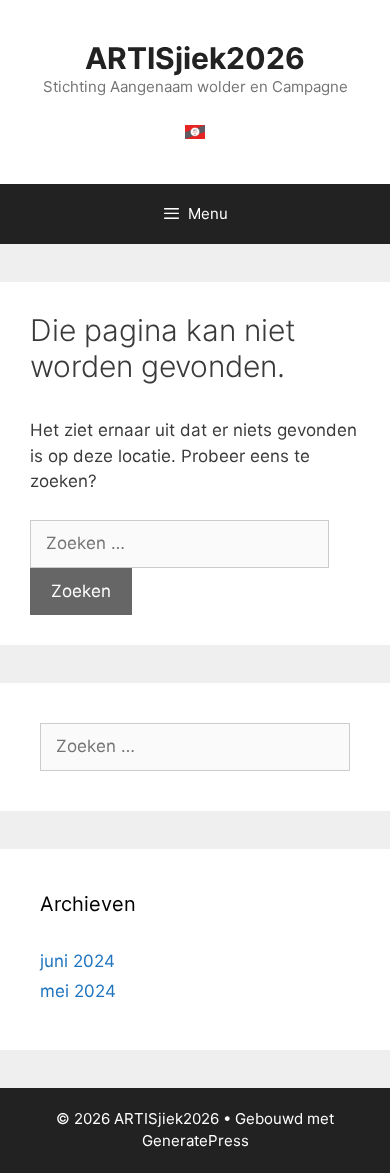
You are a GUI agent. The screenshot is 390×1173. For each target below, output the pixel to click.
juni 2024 (77, 961)
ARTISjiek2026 (195, 58)
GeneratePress (195, 1140)
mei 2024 (78, 991)
